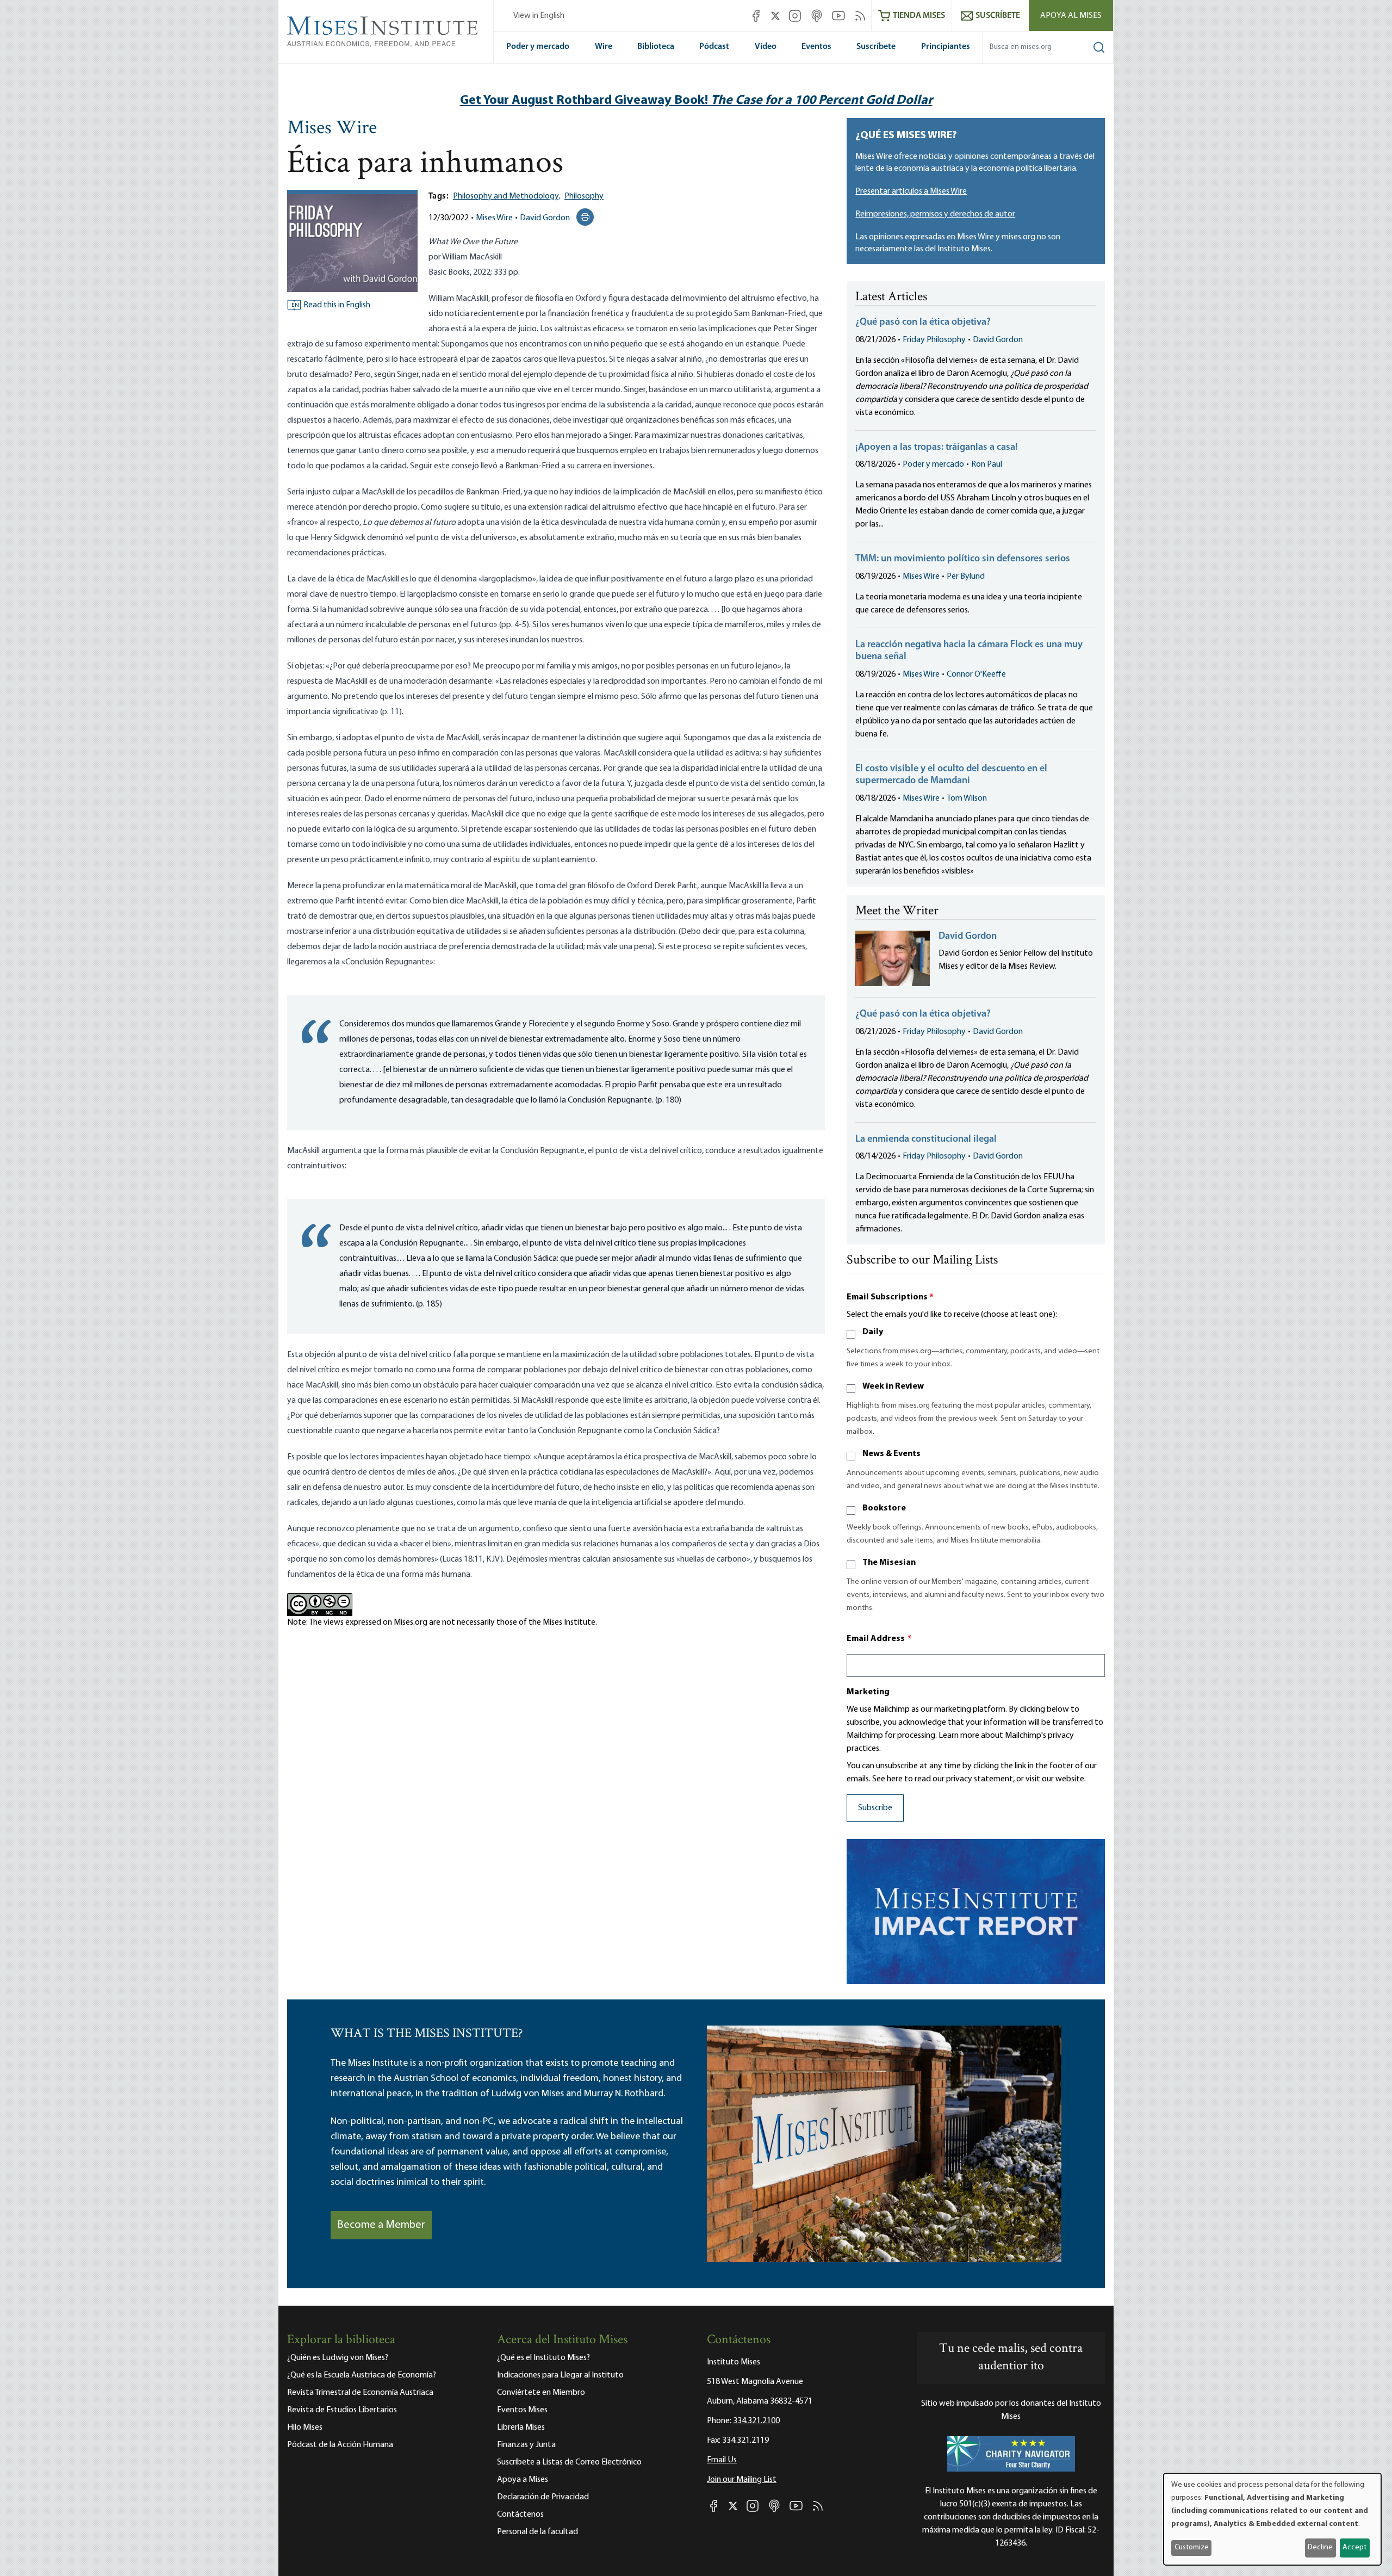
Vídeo (766, 47)
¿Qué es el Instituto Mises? (543, 2358)
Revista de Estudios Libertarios (342, 2410)
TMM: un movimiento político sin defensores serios (963, 559)
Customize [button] (1192, 2547)
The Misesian (889, 1563)
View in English (539, 16)
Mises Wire (332, 129)
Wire (604, 47)
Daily (873, 1332)
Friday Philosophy (934, 340)
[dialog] (1272, 2519)
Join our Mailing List (742, 2480)
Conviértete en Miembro (541, 2393)
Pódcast (714, 47)
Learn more (959, 1736)
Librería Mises (521, 2428)
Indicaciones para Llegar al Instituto (560, 2375)
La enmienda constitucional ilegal (926, 1140)
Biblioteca (656, 47)
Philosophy (584, 196)
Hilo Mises (305, 2428)
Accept (1354, 2547)
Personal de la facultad (537, 2532)
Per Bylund (966, 577)
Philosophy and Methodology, (507, 196)
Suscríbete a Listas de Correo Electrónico (569, 2462)
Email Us (722, 2460)
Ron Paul (987, 465)
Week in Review (893, 1386)
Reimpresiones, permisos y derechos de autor (935, 214)
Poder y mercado (538, 47)
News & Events (891, 1454)
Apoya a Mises (523, 2480)
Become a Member (381, 2225)
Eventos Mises (522, 2410)
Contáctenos (520, 2515)
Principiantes (946, 47)
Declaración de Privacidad (543, 2497)
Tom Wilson (967, 798)
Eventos (816, 47)
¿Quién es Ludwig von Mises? (338, 2358)
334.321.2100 (756, 2421)
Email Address (879, 1639)
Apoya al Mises (1071, 16)
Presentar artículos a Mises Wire (911, 191)
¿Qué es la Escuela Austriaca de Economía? (362, 2375)
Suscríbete (876, 47)
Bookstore (884, 1508)
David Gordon (545, 218)
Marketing (868, 1692)
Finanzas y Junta (526, 2445)
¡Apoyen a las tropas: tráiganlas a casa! (937, 448)
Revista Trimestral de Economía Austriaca (360, 2393)
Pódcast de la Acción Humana (340, 2445)
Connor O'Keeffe (976, 674)
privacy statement (980, 1779)
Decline (1320, 2547)
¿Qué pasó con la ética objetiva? (923, 323)
